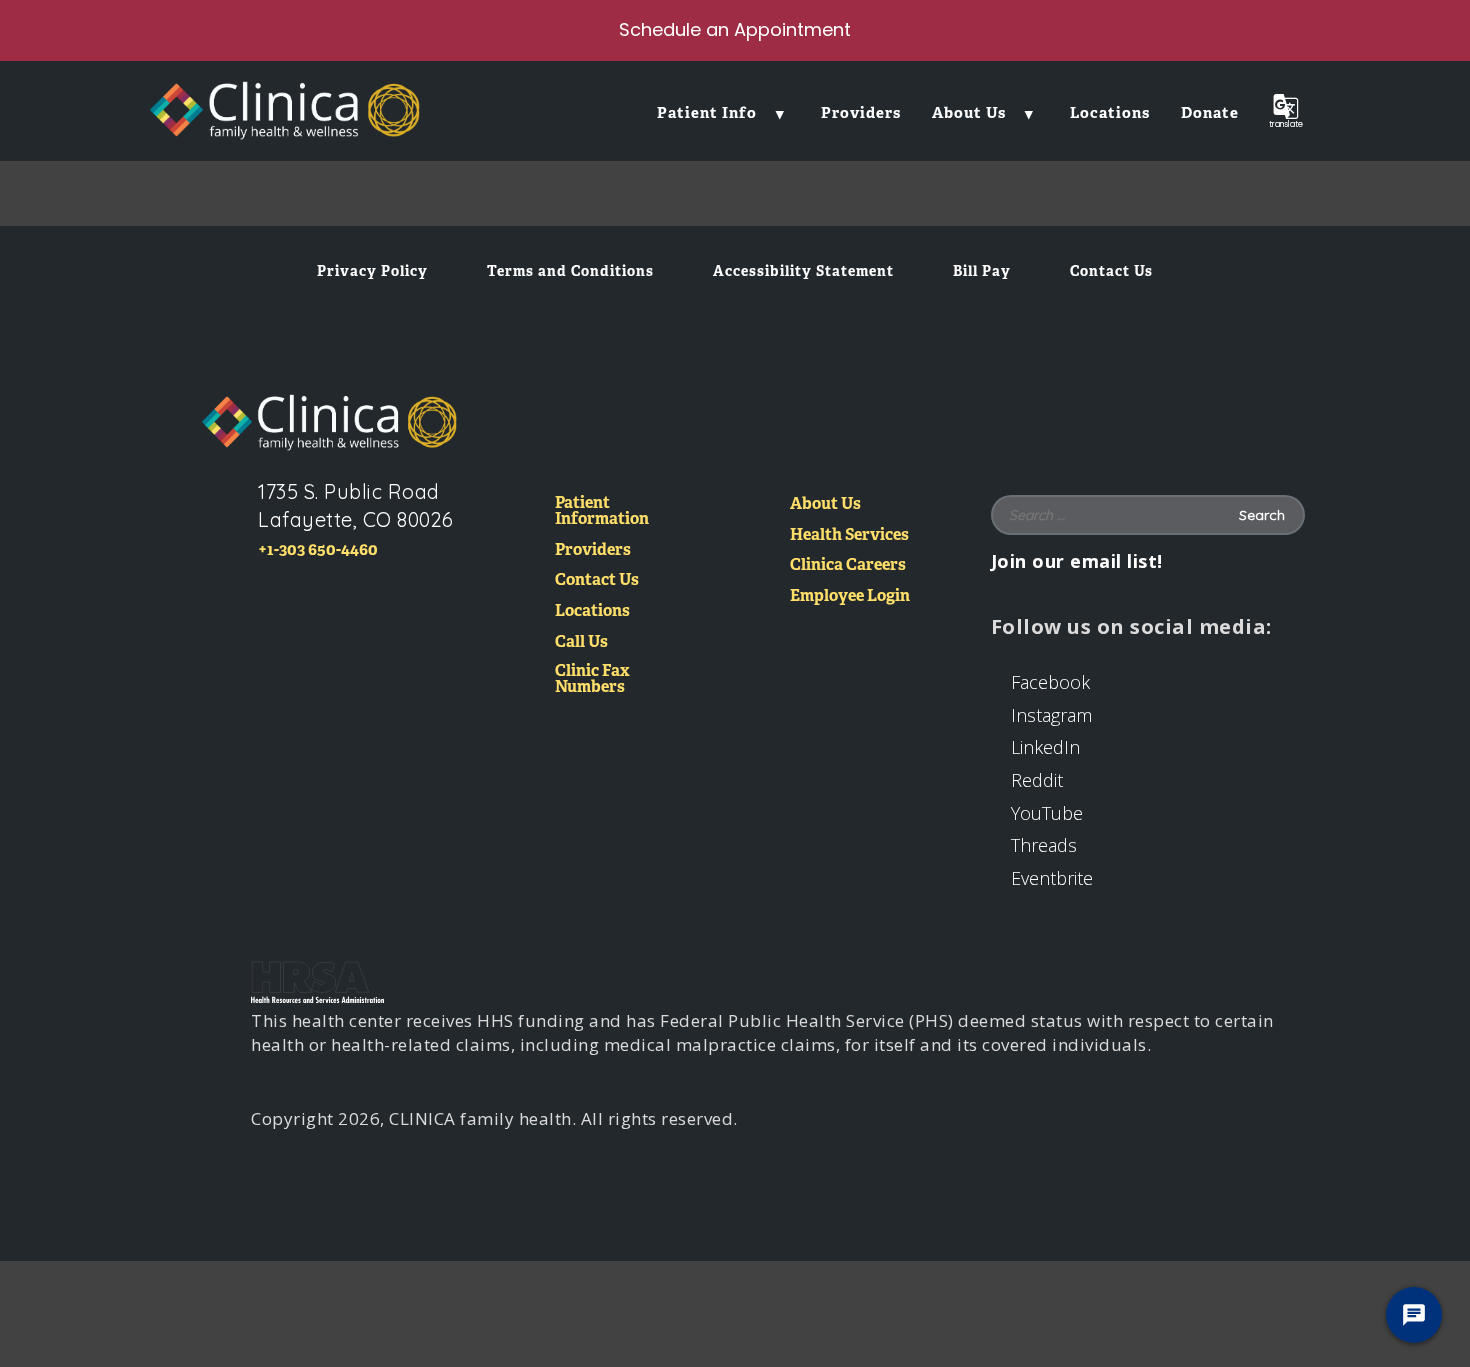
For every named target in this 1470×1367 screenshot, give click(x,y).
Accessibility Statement (803, 271)
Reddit (1037, 780)
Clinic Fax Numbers (592, 679)
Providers (593, 550)
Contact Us (1111, 271)
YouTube (1047, 813)
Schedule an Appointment (735, 29)
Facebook (1050, 682)
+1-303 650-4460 (318, 549)
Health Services (849, 535)
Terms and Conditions (570, 271)
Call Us (581, 642)
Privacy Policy (372, 271)
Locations (592, 611)
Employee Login (850, 596)
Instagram (1051, 715)
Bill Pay (982, 271)
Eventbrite (1052, 878)
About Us (825, 504)
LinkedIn (1045, 747)
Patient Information (602, 511)
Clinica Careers (848, 565)
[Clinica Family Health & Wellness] (329, 422)
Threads (1044, 845)
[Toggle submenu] (780, 112)
